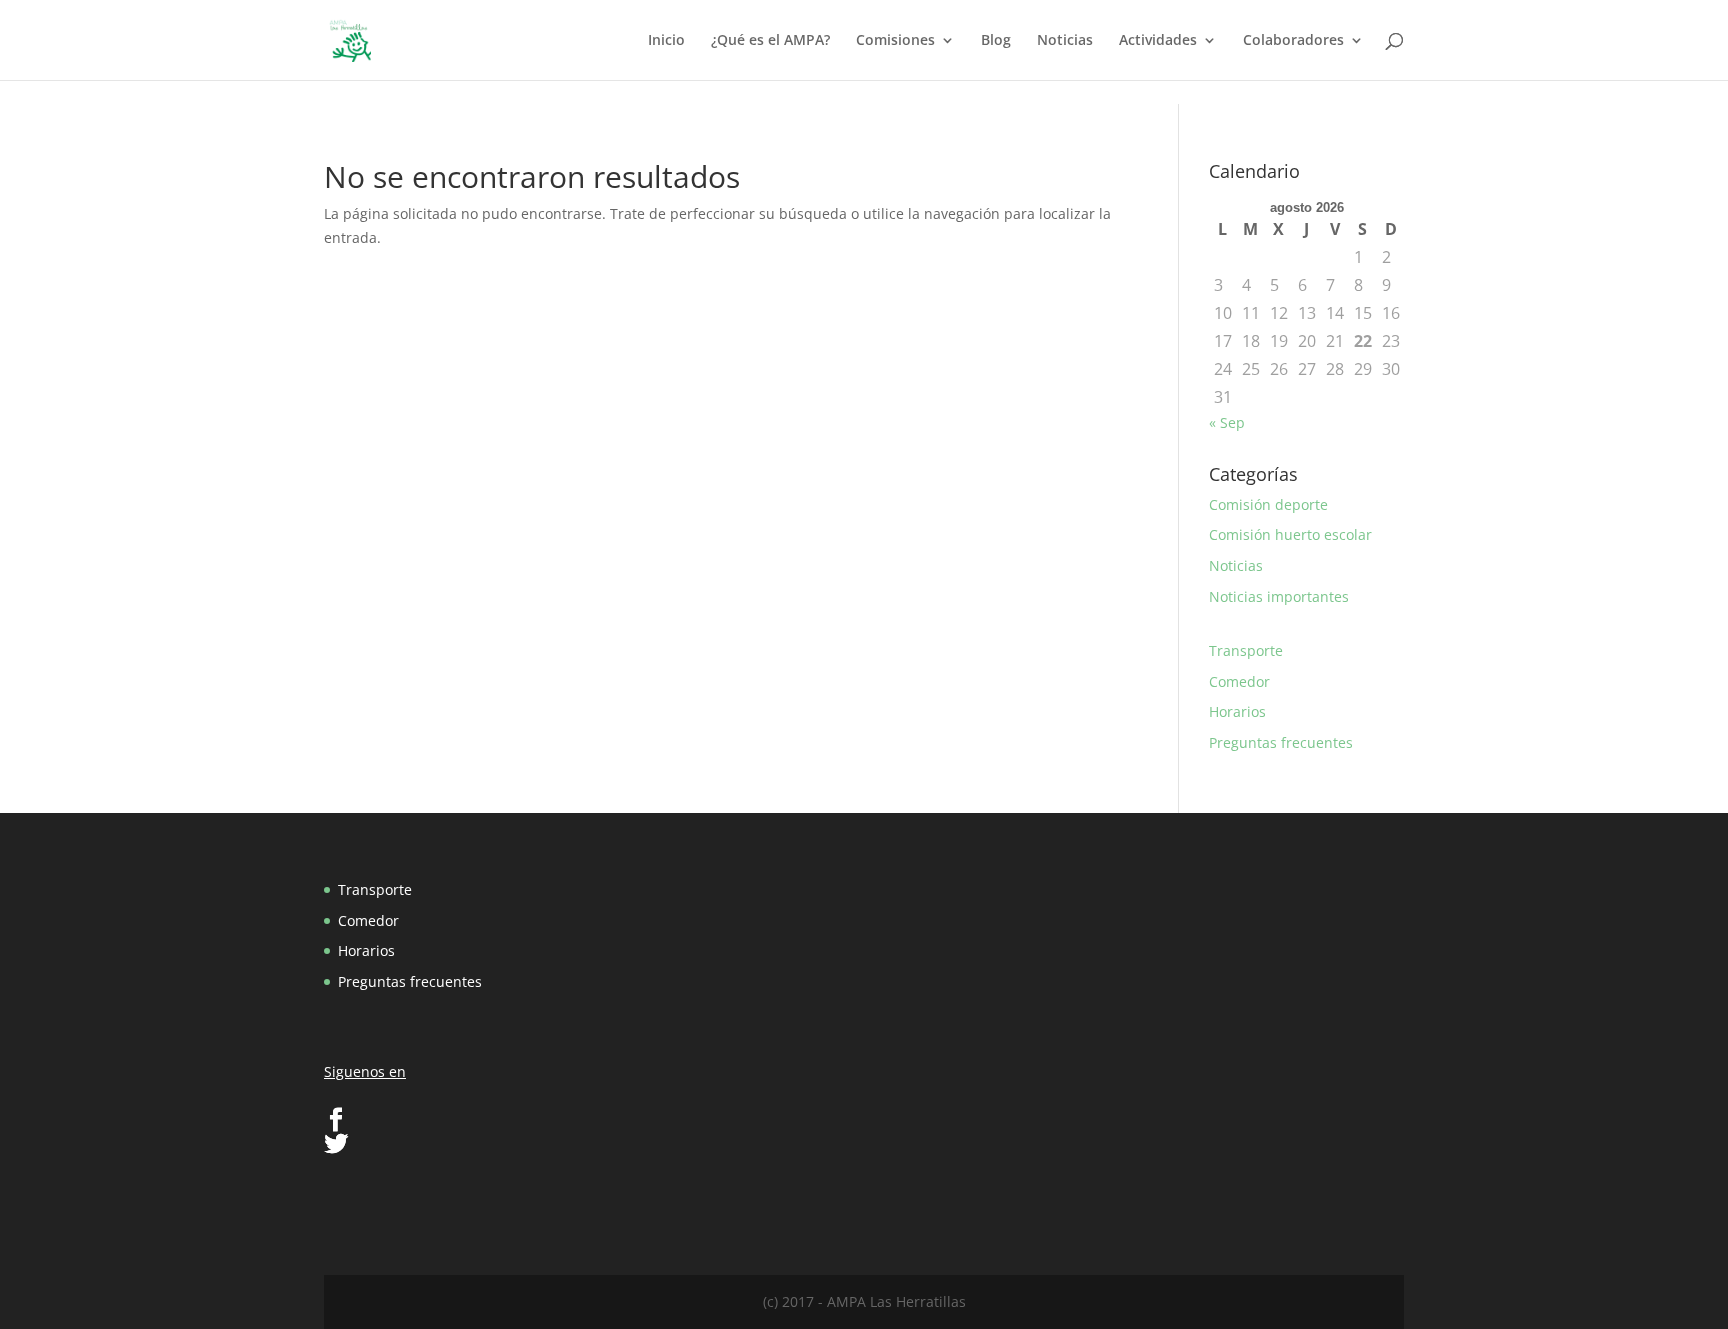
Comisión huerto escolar (1290, 534)
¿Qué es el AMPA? (770, 41)
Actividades (1158, 41)
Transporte (1246, 650)
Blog (996, 41)
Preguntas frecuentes (1281, 742)
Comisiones (895, 41)
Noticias (1065, 41)
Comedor (1239, 681)
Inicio (666, 41)
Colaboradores (1293, 41)
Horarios (1237, 711)
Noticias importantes (1279, 596)
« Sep (1227, 422)
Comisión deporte (1268, 504)
